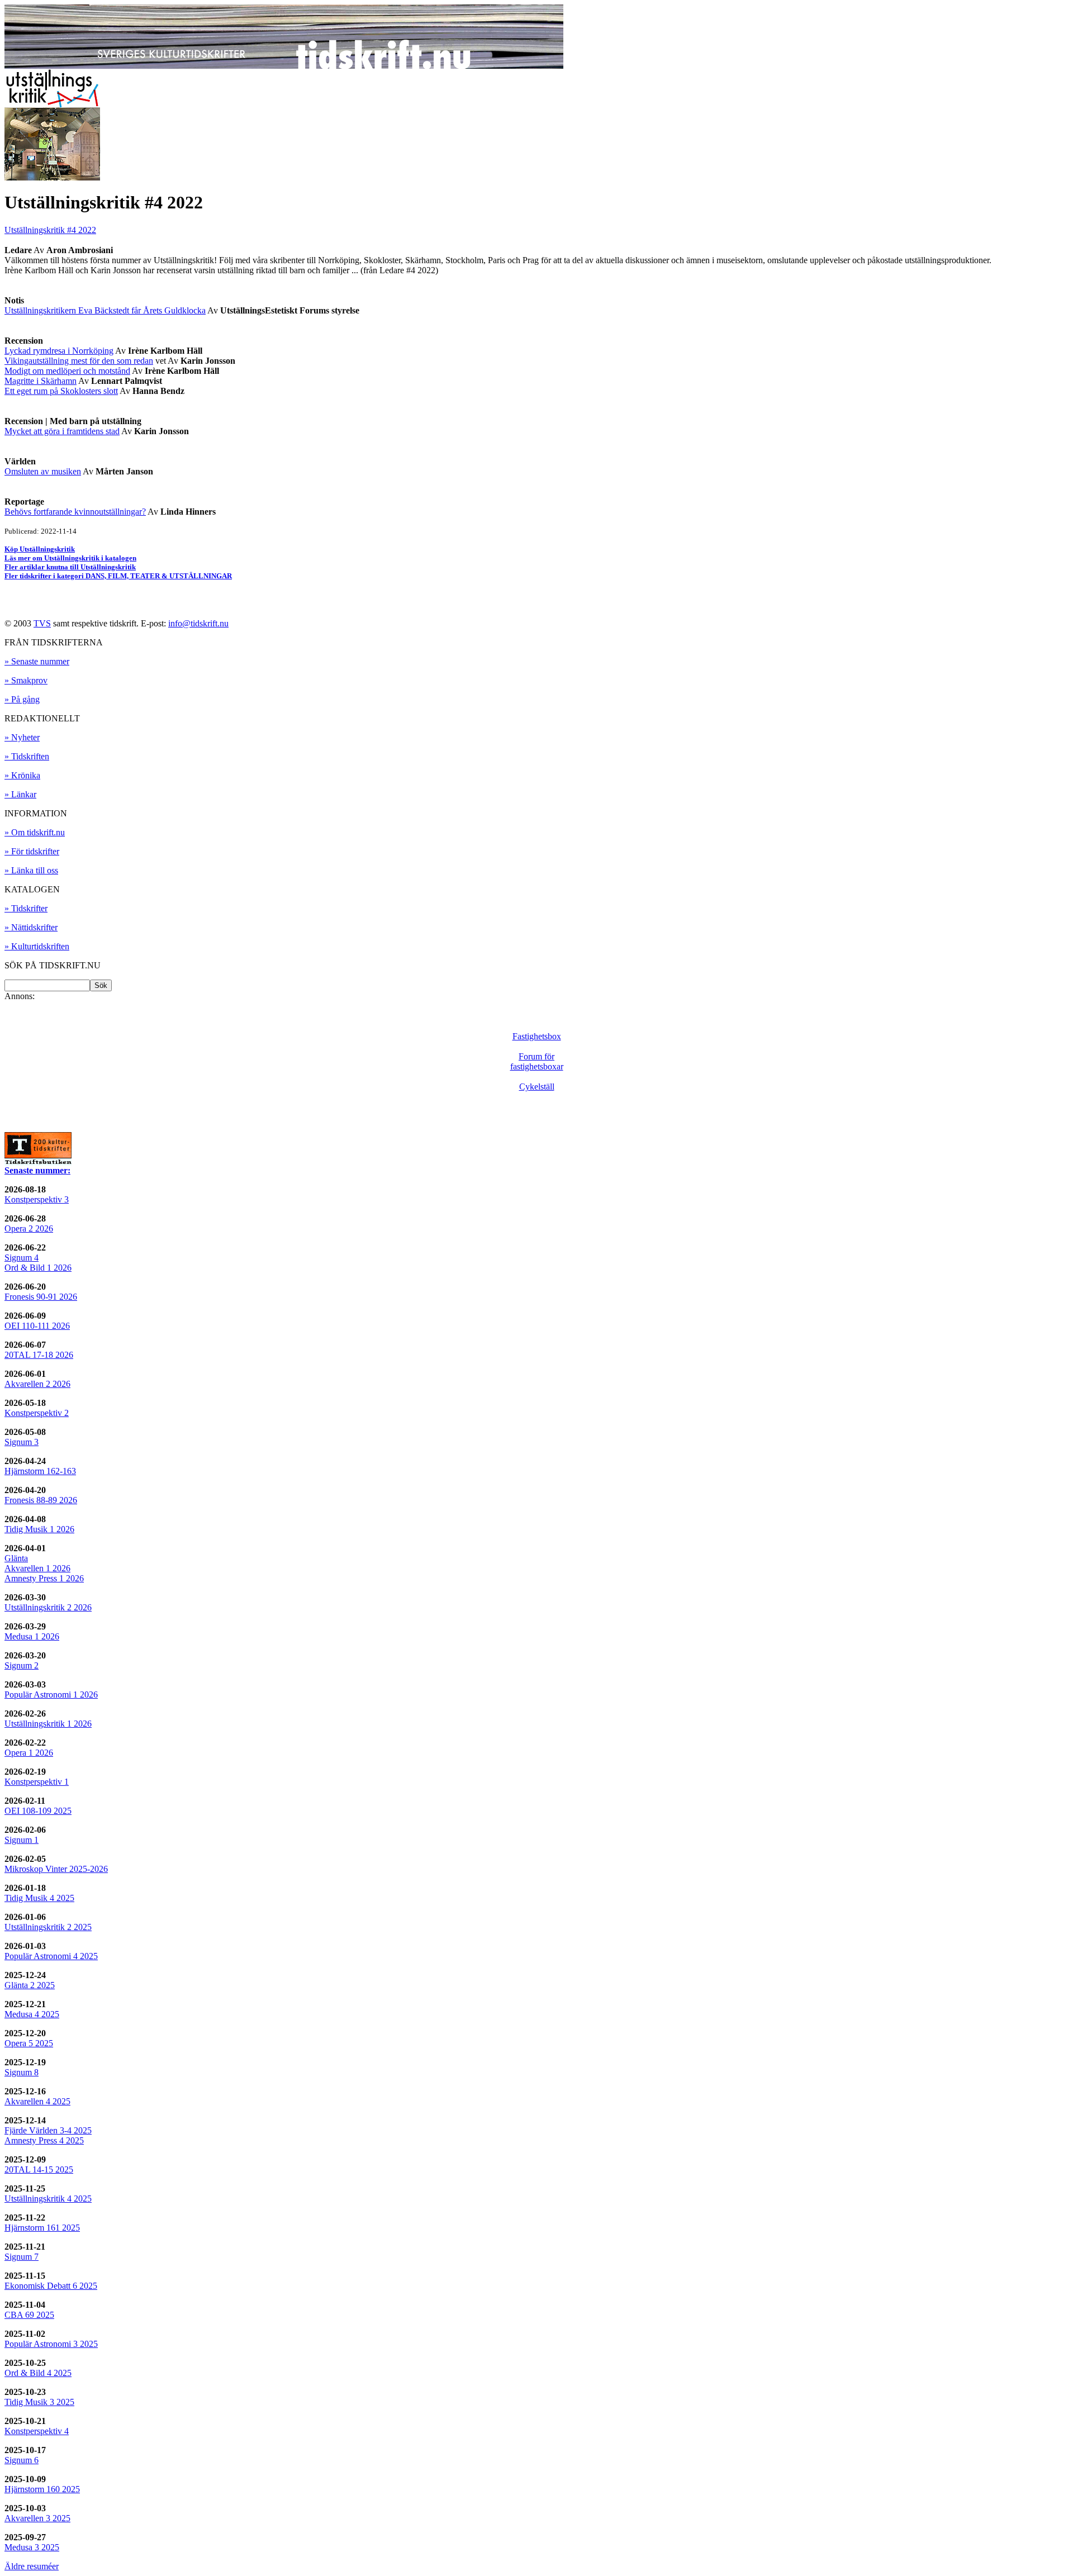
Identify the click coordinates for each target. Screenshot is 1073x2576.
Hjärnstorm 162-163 (40, 1471)
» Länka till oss (31, 870)
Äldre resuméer (32, 2566)
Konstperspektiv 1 (37, 1782)
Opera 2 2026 (29, 1228)
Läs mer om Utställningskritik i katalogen (70, 558)
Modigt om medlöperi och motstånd (67, 371)
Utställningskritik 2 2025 (48, 1927)
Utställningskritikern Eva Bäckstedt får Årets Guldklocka (105, 310)
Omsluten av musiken (43, 471)
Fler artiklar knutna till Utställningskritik (70, 567)
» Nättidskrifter (31, 927)
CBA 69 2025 (29, 2315)
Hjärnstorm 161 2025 (42, 2228)
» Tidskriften (27, 756)
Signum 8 (22, 2072)
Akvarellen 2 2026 (37, 1384)
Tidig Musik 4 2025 (39, 1898)
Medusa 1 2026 (32, 1636)
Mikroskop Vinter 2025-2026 (56, 1869)
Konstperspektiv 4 (37, 2431)
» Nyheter (22, 737)
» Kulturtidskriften (37, 946)
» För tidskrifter (32, 851)
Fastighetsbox (537, 1036)
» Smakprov (26, 680)
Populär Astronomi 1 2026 (51, 1695)
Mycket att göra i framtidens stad (62, 431)
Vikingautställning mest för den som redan (79, 361)
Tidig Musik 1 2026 (39, 1529)
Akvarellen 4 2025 (37, 2101)
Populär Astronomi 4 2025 (51, 1956)
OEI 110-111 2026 (37, 1326)
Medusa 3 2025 (32, 2547)
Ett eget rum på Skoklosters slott (61, 391)
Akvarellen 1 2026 (37, 1568)
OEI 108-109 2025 (38, 1811)
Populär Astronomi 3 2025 (51, 2344)
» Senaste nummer (37, 661)
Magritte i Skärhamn (41, 381)
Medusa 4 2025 (32, 2014)
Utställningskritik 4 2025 (48, 2199)
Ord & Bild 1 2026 (38, 1268)
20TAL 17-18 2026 (39, 1355)
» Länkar (20, 794)
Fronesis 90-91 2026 (41, 1297)
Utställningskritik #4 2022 (50, 230)
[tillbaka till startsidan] (284, 66)
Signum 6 (22, 2460)
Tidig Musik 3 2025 (39, 2402)
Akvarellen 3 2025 (37, 2518)
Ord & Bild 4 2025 (38, 2373)
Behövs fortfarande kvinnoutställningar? (75, 512)
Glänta (16, 1558)
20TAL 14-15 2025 (39, 2169)
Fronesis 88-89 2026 (41, 1500)
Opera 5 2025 (29, 2043)
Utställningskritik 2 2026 (48, 1607)
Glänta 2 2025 (30, 1985)
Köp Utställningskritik (40, 549)
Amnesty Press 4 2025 (44, 2140)
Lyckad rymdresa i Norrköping (59, 351)
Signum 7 (22, 2257)
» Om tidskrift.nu (35, 832)
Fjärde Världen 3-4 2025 (48, 2130)
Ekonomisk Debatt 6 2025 (51, 2286)
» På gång (22, 699)
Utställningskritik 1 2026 (48, 1724)
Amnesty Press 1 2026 (44, 1578)
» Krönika (22, 775)
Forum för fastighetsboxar (537, 1061)
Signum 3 (22, 1442)
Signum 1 (22, 1840)
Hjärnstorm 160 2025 (42, 2489)
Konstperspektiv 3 (37, 1199)
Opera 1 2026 (29, 1753)
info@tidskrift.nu (198, 623)
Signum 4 (22, 1258)
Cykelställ (537, 1087)
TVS (42, 623)
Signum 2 (22, 1665)
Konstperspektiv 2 (37, 1413)
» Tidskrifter (26, 908)
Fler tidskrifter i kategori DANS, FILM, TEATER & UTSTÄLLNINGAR (118, 576)
